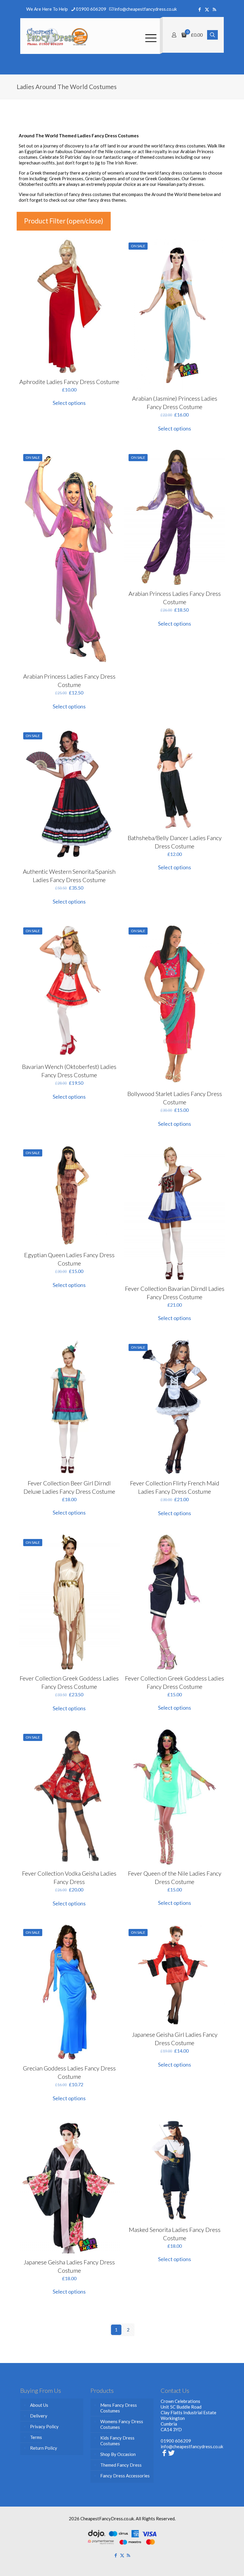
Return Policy (44, 2448)
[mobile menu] (150, 36)
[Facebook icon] (200, 9)
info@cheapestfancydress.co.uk (146, 9)
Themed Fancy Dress (121, 2465)
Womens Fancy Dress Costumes (122, 2424)
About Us (39, 2405)
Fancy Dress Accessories (125, 2476)
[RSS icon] (214, 9)
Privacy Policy (44, 2426)
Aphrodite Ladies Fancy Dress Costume (69, 382)
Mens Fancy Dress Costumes (119, 2408)
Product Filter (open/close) (64, 221)
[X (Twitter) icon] (207, 9)
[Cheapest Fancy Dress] (57, 36)
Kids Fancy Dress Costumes (117, 2441)
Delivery (39, 2416)
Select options (69, 403)
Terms (36, 2437)
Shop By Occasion (118, 2454)
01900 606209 (91, 9)
